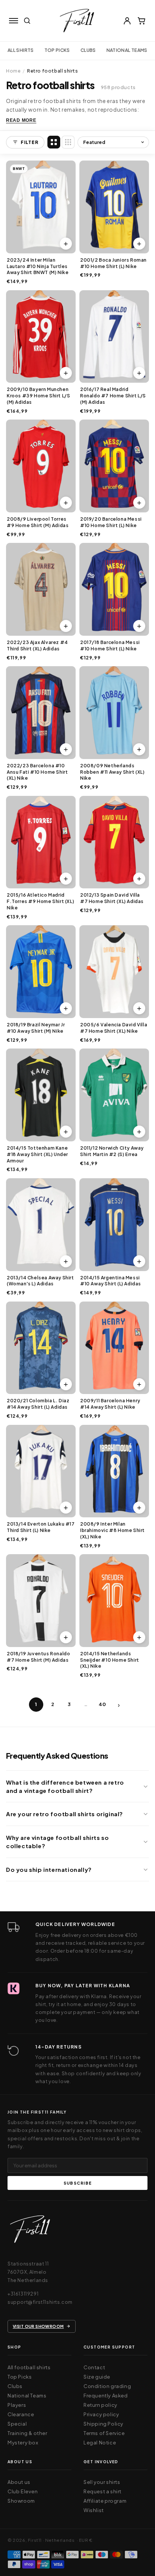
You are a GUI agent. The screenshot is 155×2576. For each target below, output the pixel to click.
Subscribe (77, 2183)
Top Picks (57, 50)
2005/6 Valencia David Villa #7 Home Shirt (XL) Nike (114, 1028)
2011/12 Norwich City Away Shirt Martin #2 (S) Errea (112, 1151)
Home (13, 71)
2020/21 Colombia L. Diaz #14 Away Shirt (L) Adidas (38, 1404)
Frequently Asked (106, 2396)
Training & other (27, 2433)
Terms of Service (104, 2433)
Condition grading (107, 2386)
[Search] (27, 21)
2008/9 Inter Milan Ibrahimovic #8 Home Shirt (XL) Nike (112, 1530)
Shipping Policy (103, 2424)
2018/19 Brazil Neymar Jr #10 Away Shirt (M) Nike (36, 1028)
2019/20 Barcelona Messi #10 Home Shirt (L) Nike (111, 522)
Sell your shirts (102, 2482)
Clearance (21, 2414)
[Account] (127, 21)
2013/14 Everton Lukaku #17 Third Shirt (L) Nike (41, 1527)
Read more (21, 120)
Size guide (97, 2377)
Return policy (100, 2405)
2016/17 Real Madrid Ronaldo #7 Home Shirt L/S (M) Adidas (113, 396)
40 (102, 1704)
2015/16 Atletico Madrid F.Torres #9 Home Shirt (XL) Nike (40, 901)
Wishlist (94, 2510)
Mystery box (23, 2443)
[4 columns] (54, 142)
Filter (29, 142)
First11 (35, 2540)
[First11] (30, 2231)
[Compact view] (68, 142)
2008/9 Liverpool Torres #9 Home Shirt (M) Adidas (38, 522)
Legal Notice (100, 2443)
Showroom (21, 2501)
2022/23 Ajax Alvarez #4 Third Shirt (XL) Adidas (37, 646)
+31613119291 (23, 2294)
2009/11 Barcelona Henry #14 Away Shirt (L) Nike (110, 1404)
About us (19, 2482)
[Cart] (141, 21)
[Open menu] (14, 21)
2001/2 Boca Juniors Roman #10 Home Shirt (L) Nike (113, 263)
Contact (94, 2367)
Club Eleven (23, 2491)
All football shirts (29, 2367)
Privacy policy (101, 2414)
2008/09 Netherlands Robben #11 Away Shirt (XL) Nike (112, 772)
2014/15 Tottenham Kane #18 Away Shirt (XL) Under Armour (37, 1154)
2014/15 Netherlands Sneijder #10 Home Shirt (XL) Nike (110, 1660)
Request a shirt (103, 2491)
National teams (127, 50)
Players (17, 2405)
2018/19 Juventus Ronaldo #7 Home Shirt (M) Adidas (38, 1657)
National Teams (27, 2396)
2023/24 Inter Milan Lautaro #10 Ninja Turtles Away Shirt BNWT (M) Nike (38, 266)
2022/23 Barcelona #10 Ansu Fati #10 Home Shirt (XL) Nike (37, 772)
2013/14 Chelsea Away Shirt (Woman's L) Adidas (40, 1281)
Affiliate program (105, 2501)
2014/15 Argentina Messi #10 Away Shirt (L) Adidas (111, 1281)
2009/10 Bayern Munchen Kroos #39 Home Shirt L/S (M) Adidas (38, 396)
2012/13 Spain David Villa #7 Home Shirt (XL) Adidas (112, 898)
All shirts (21, 50)
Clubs (88, 50)
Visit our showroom (38, 2326)
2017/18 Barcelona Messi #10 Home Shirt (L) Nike (110, 646)
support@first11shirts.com (40, 2302)
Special (17, 2424)
